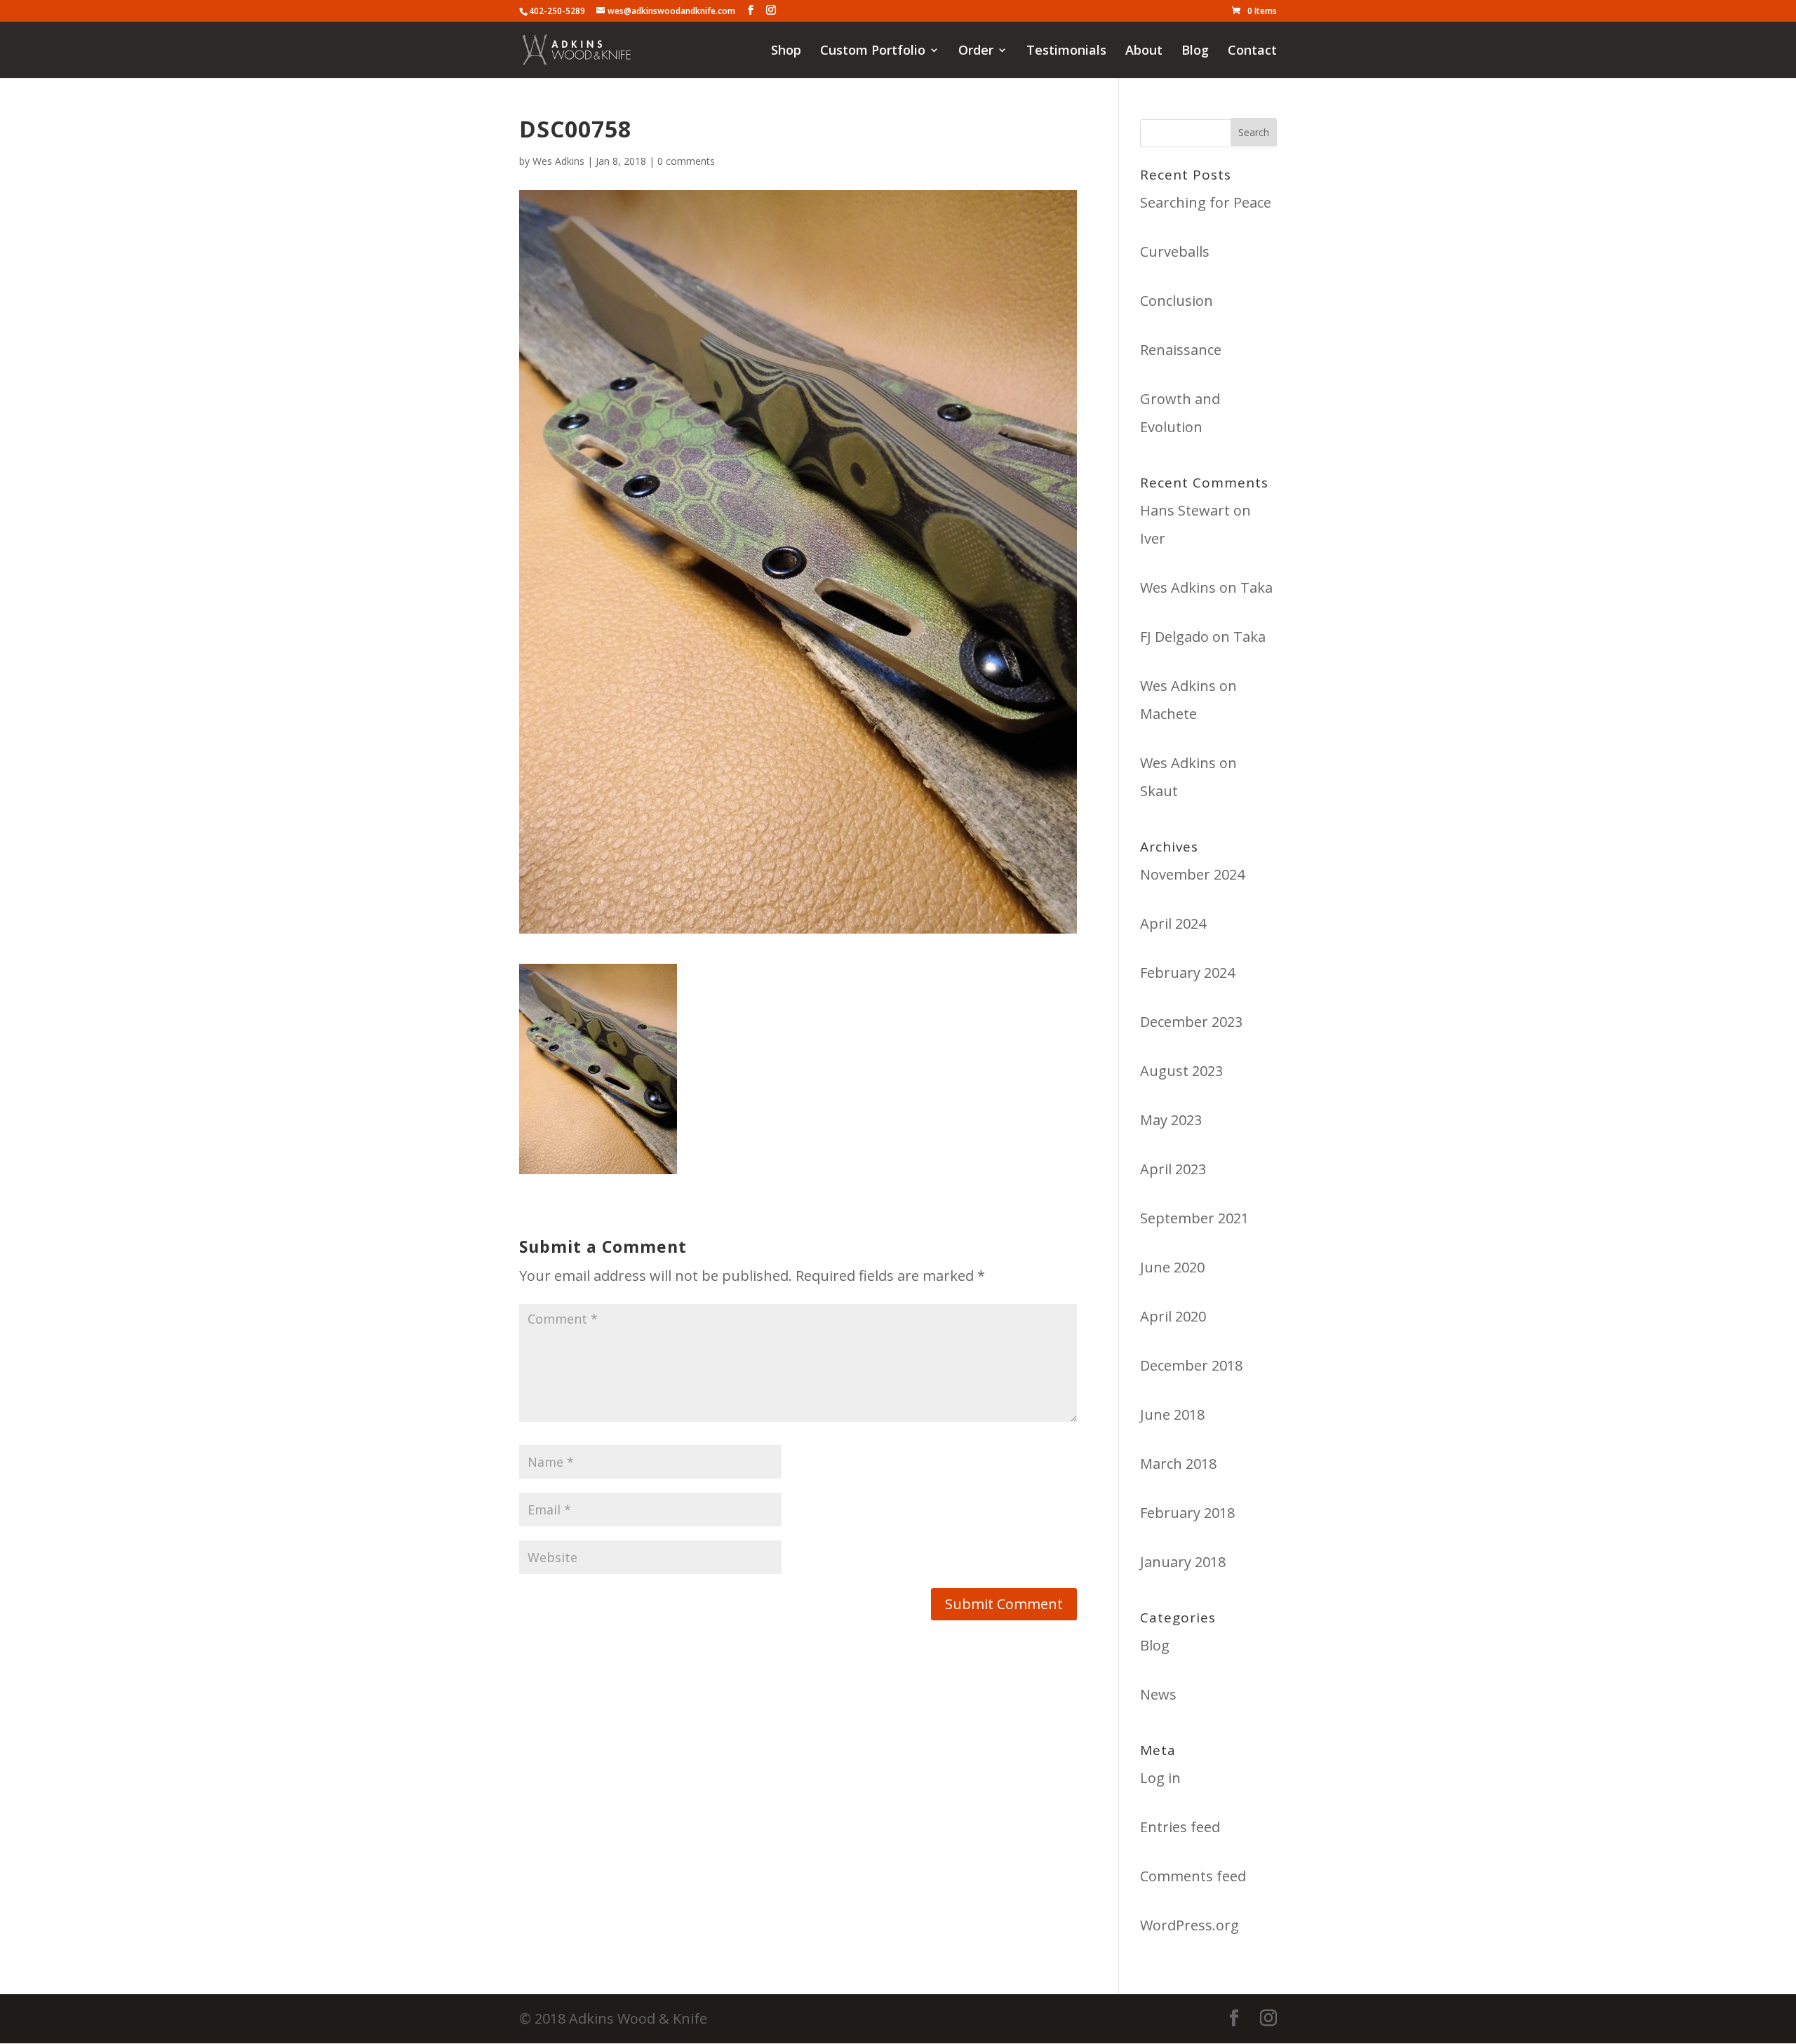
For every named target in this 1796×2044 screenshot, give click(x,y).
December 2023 (1191, 1022)
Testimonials (1066, 52)
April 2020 (1173, 1316)
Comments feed (1193, 1876)
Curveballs (1175, 251)
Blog (1195, 52)
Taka (1256, 587)
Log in (1160, 1778)
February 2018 (1187, 1513)
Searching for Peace (1206, 202)
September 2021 (1194, 1218)
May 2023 (1171, 1120)
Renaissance (1181, 350)
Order (976, 52)
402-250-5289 (557, 11)
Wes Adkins (558, 161)
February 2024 (1187, 973)
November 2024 (1192, 874)
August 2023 (1181, 1071)
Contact (1252, 52)
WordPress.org (1189, 1925)
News (1158, 1694)
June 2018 (1172, 1414)
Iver (1153, 538)
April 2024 (1173, 923)
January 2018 (1183, 1562)
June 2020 (1172, 1267)
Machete (1168, 714)
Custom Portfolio (873, 52)
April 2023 (1173, 1169)
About (1144, 52)
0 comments (686, 161)
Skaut (1159, 791)
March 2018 (1178, 1464)
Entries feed (1180, 1827)
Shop (786, 52)
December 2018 (1191, 1365)
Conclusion (1177, 301)
